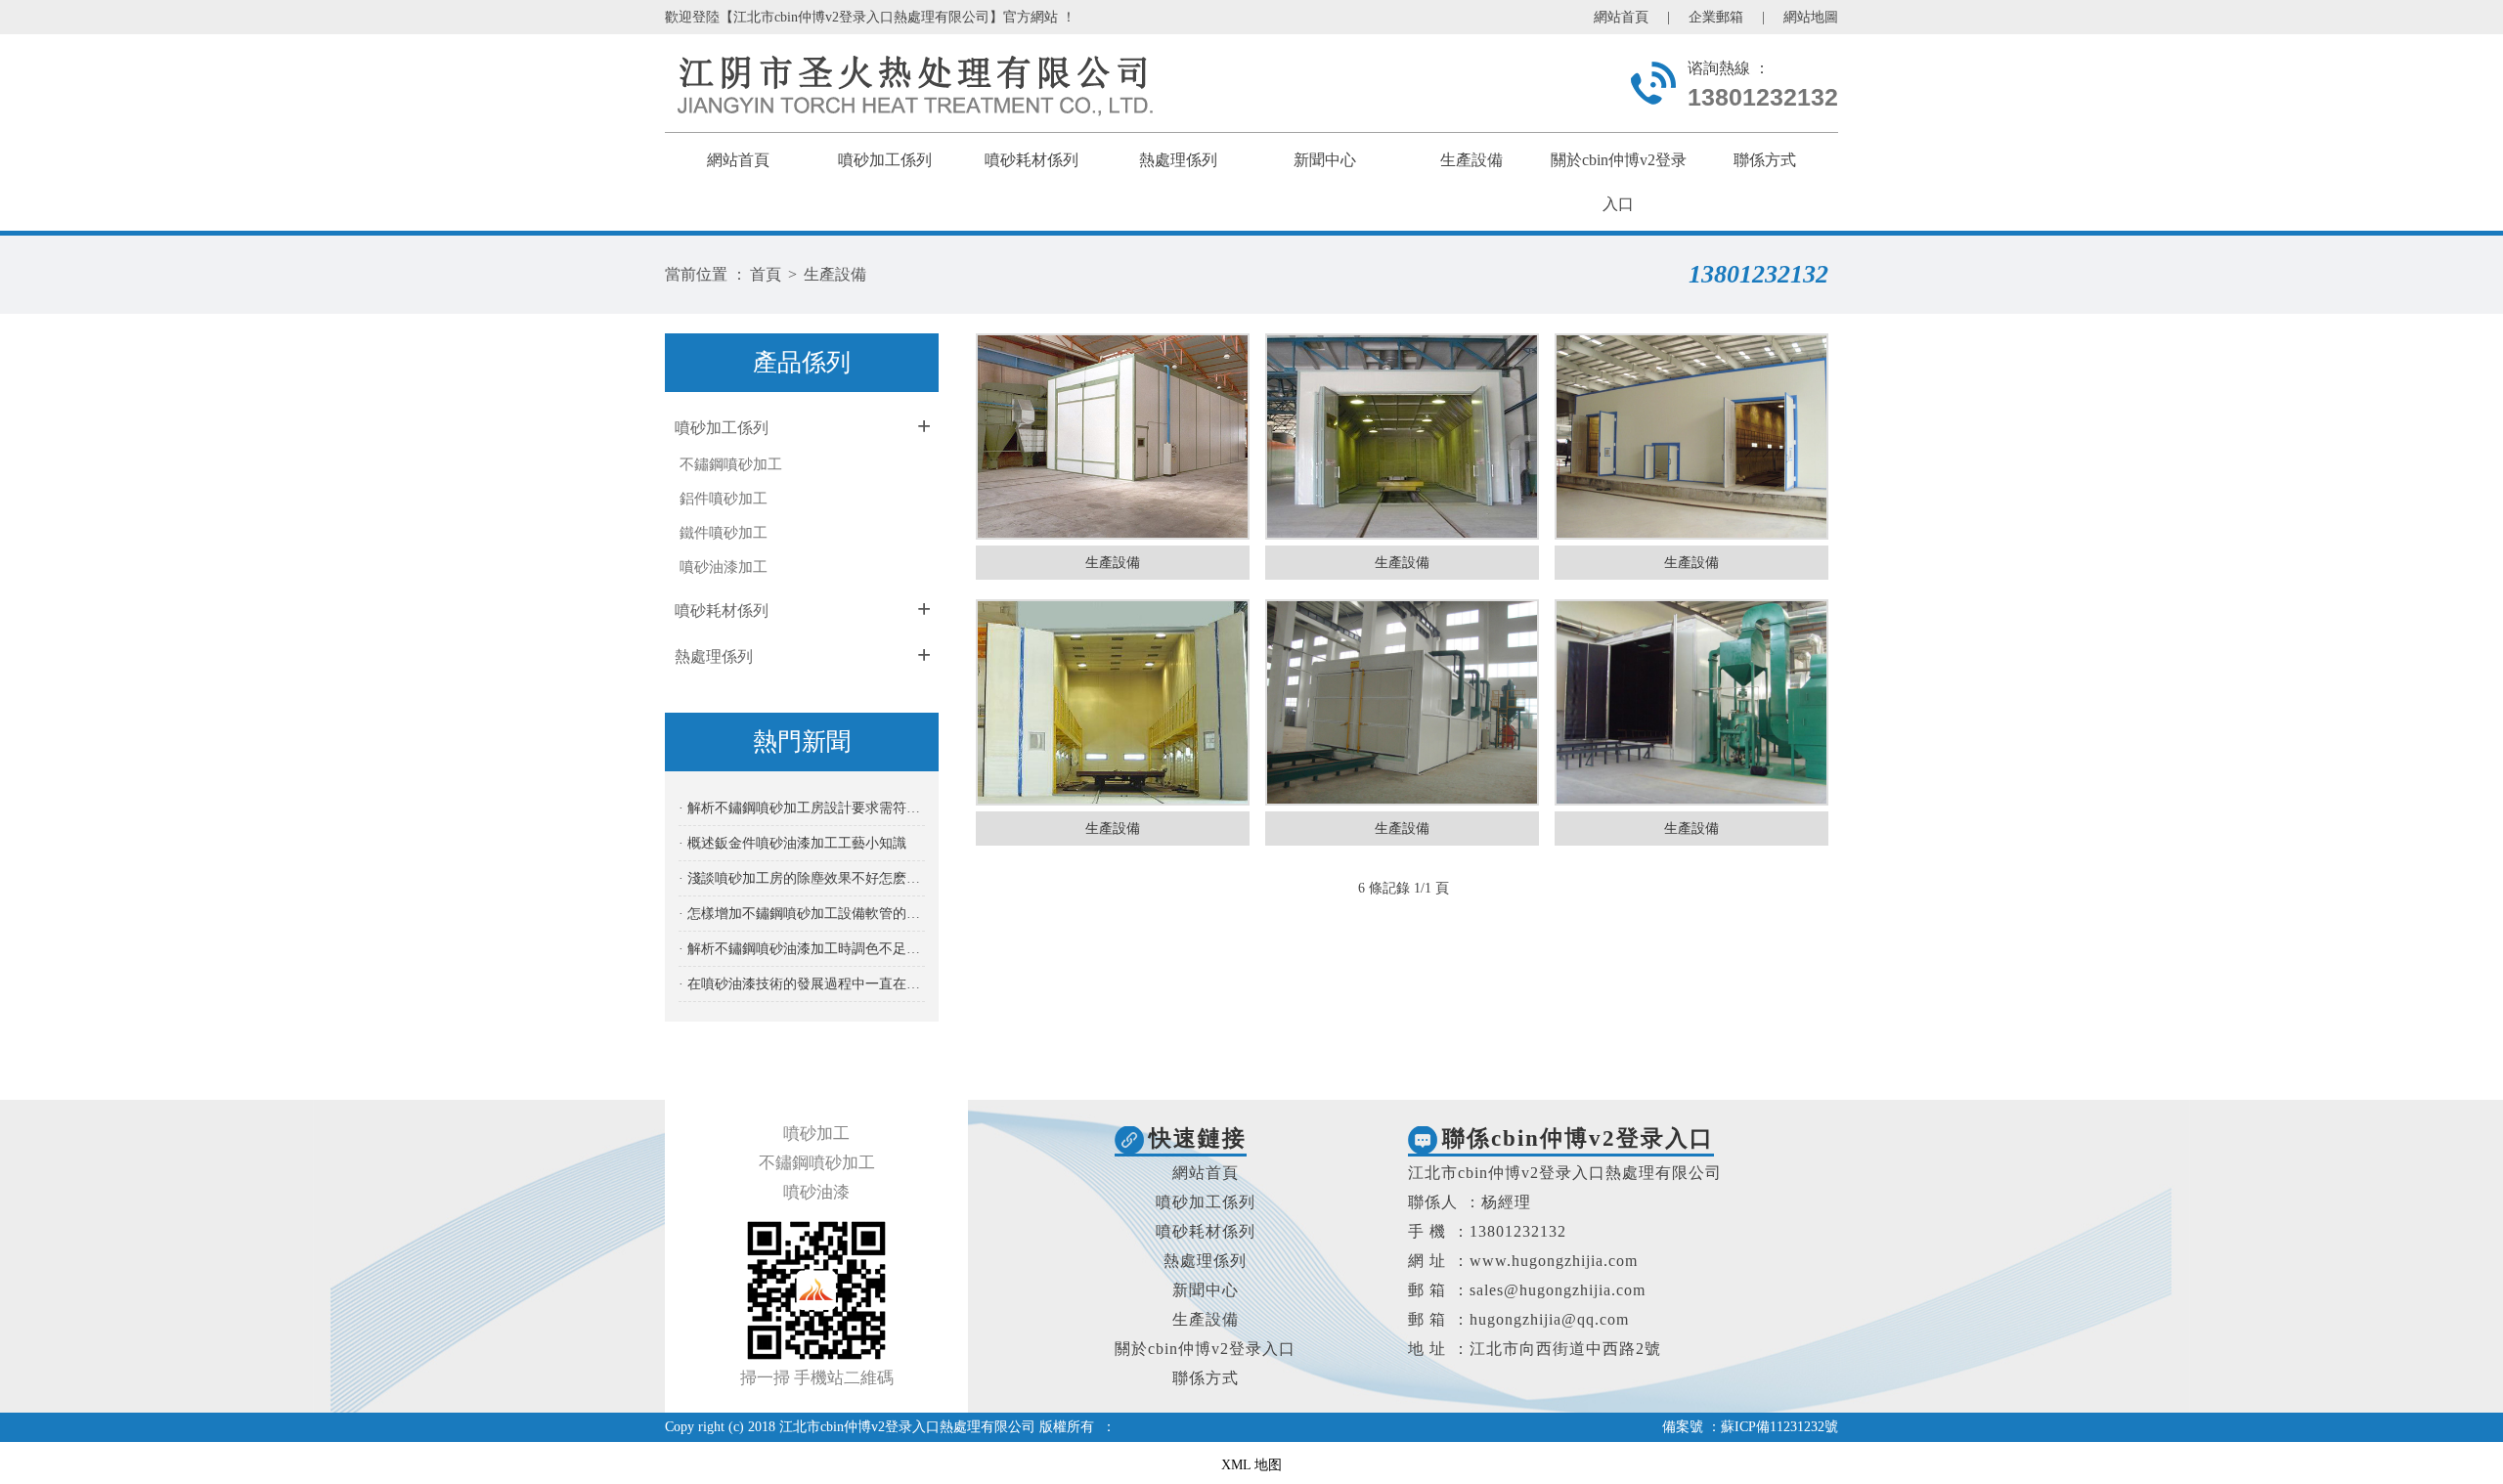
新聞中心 (1325, 160)
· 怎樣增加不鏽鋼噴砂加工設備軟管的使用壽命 (802, 914)
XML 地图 (1251, 1465)
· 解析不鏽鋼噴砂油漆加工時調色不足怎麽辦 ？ (802, 949)
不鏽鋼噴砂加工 (731, 464)
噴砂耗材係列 (1032, 160)
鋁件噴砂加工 (724, 499)
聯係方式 (1765, 160)
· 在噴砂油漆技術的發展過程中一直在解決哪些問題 (802, 984)
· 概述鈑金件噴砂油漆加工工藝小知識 (792, 843)
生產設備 (1471, 160)
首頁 (766, 274)
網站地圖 (1811, 17)
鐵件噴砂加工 (724, 533)
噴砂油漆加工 (724, 567)
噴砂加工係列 (885, 160)
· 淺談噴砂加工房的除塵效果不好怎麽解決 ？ (802, 878)
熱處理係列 (1178, 160)
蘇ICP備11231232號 (1779, 1427)
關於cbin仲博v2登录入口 (1205, 1349)
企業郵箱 (1716, 17)
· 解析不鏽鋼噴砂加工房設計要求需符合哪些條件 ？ (802, 808)
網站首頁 (1621, 17)
